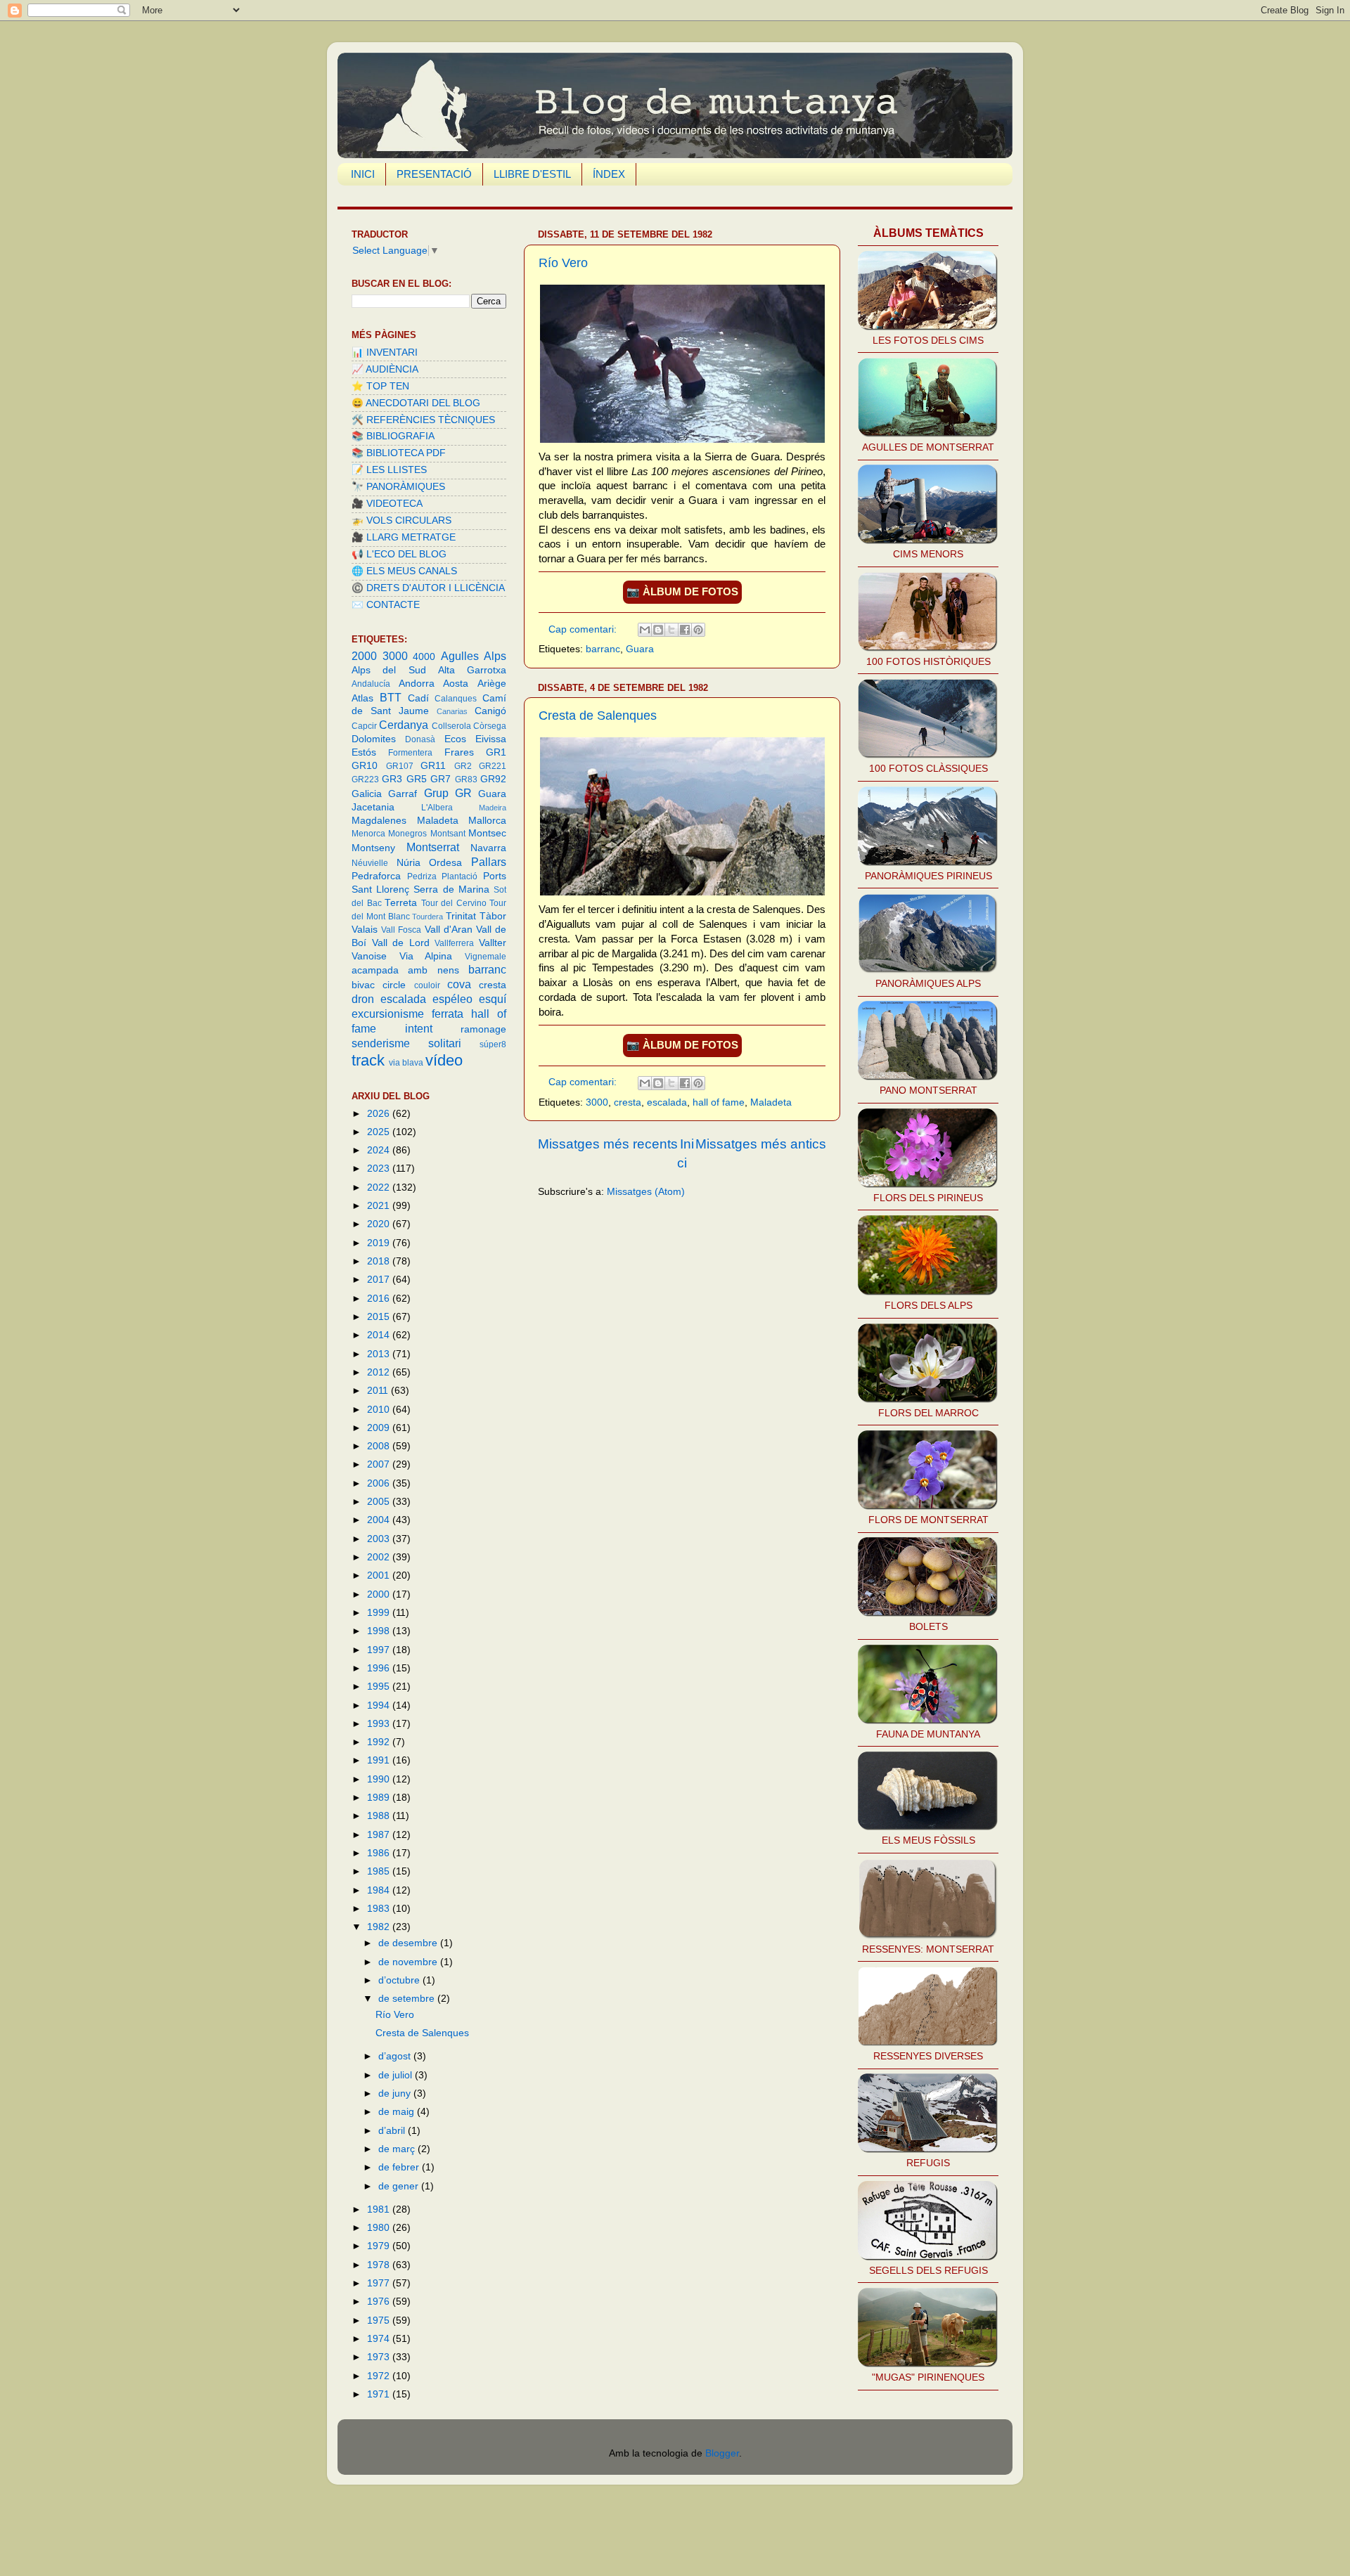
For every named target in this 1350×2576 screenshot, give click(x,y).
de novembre (409, 1962)
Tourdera (427, 917)
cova (459, 984)
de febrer (400, 2167)
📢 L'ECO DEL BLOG (399, 554)
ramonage (483, 1029)
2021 (380, 1206)
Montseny (373, 848)
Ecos (455, 739)
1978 (380, 2265)
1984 (380, 1890)
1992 (380, 1742)
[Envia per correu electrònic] (645, 630)
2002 (380, 1557)
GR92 (493, 779)
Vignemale (486, 957)
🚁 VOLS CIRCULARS (401, 520)
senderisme (381, 1043)
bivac (363, 985)
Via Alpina (426, 956)
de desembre (409, 1943)
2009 (380, 1428)
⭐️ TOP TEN (380, 386)
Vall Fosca (401, 930)
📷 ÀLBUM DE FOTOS (682, 592)
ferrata (448, 1014)
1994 (380, 1706)
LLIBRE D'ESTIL (532, 174)
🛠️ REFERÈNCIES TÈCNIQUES (423, 420)
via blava (406, 1063)
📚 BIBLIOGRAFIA (393, 436)
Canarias (452, 711)
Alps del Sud (389, 670)
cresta (628, 1102)
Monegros (407, 834)
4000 (424, 657)
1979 (380, 2246)
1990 (380, 1779)
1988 (380, 1816)
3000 (597, 1102)
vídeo (444, 1060)
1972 (380, 2376)
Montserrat (433, 847)
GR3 (392, 779)
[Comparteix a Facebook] (685, 630)
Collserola (451, 726)
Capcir (364, 726)
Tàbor (493, 916)
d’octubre (400, 1980)
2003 (380, 1539)
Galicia (367, 794)
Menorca (368, 834)
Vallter (493, 943)
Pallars (489, 862)
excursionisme (388, 1014)
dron (363, 999)
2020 (380, 1224)
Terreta (401, 903)
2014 (380, 1335)
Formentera (410, 753)
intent (419, 1028)
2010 (380, 1410)
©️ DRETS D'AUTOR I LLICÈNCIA (428, 588)
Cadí (418, 698)
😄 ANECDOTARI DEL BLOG (416, 403)
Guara (640, 649)
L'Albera (437, 808)
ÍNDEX (609, 174)
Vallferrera (454, 943)
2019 (380, 1243)
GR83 (466, 779)
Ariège (492, 684)
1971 (380, 2394)
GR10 (365, 766)
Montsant (448, 834)
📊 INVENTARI (385, 352)
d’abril (393, 2131)
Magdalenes (379, 821)
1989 (380, 1798)
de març (398, 2149)
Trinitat (461, 916)
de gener (400, 2186)
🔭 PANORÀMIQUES (398, 487)
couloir (427, 985)
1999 (380, 1613)
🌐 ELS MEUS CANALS (404, 571)
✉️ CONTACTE (386, 605)
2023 (380, 1169)
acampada (375, 970)
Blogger (722, 2453)
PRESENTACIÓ (434, 174)
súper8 (493, 1044)
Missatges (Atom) (646, 1192)
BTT (391, 697)
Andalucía (371, 684)
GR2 (463, 766)
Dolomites (374, 739)
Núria (409, 863)
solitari (445, 1043)
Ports (495, 876)
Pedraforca (376, 876)
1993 (380, 1724)
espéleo (452, 999)
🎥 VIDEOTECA (387, 504)
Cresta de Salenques (598, 716)
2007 (380, 1464)
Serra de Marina (451, 889)
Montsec (487, 833)
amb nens (433, 970)
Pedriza (422, 876)
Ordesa (445, 863)
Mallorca (487, 821)
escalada (667, 1102)
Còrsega (490, 726)
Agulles (460, 656)
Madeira (493, 808)
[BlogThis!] (658, 630)
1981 (380, 2209)
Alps (495, 656)
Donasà (420, 739)
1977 (380, 2283)
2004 (380, 1520)
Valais (365, 930)
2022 (380, 1187)
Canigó (490, 711)
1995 (380, 1687)
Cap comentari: (584, 629)
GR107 (400, 766)
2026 (380, 1114)
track (368, 1060)
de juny (396, 2093)
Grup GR (448, 793)
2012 (380, 1372)
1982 (380, 1927)
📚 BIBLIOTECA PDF (399, 453)
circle (394, 985)
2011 (379, 1391)
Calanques (456, 699)
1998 (380, 1631)
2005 (380, 1502)
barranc (603, 649)
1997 (380, 1650)
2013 (380, 1354)
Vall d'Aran (449, 930)
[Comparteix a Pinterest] (698, 630)
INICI (363, 174)
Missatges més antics (761, 1144)
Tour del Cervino (454, 903)
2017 (380, 1280)
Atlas (362, 698)
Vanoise (369, 956)
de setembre (408, 1999)
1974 (380, 2339)
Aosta (456, 684)
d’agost (396, 2056)
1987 (380, 1835)
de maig (398, 2112)
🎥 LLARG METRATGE (404, 537)
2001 (380, 1575)
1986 (380, 1853)
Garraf (403, 794)
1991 (380, 1760)
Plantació (459, 876)
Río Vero (563, 263)
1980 (380, 2228)
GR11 (433, 766)
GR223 (365, 779)
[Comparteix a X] (671, 630)
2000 (364, 656)
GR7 (441, 779)
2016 (380, 1299)
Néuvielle (370, 863)
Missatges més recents (608, 1144)
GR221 (493, 766)
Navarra (488, 848)
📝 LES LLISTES (389, 470)
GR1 (496, 752)
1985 (380, 1871)
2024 (380, 1150)
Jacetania (373, 807)
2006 (380, 1483)
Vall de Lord (401, 943)
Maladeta (771, 1102)
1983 (380, 1909)
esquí (493, 999)
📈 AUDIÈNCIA (385, 369)
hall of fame (719, 1102)
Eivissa (491, 739)
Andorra (417, 684)
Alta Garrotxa (472, 670)
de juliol (397, 2075)
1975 (380, 2321)
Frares (459, 752)
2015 (380, 1317)
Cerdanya (404, 725)
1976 (380, 2302)
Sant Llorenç (380, 889)
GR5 (417, 779)
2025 (380, 1132)
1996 (380, 1668)
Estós (364, 752)
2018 (380, 1261)
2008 (380, 1446)
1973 (380, 2357)
